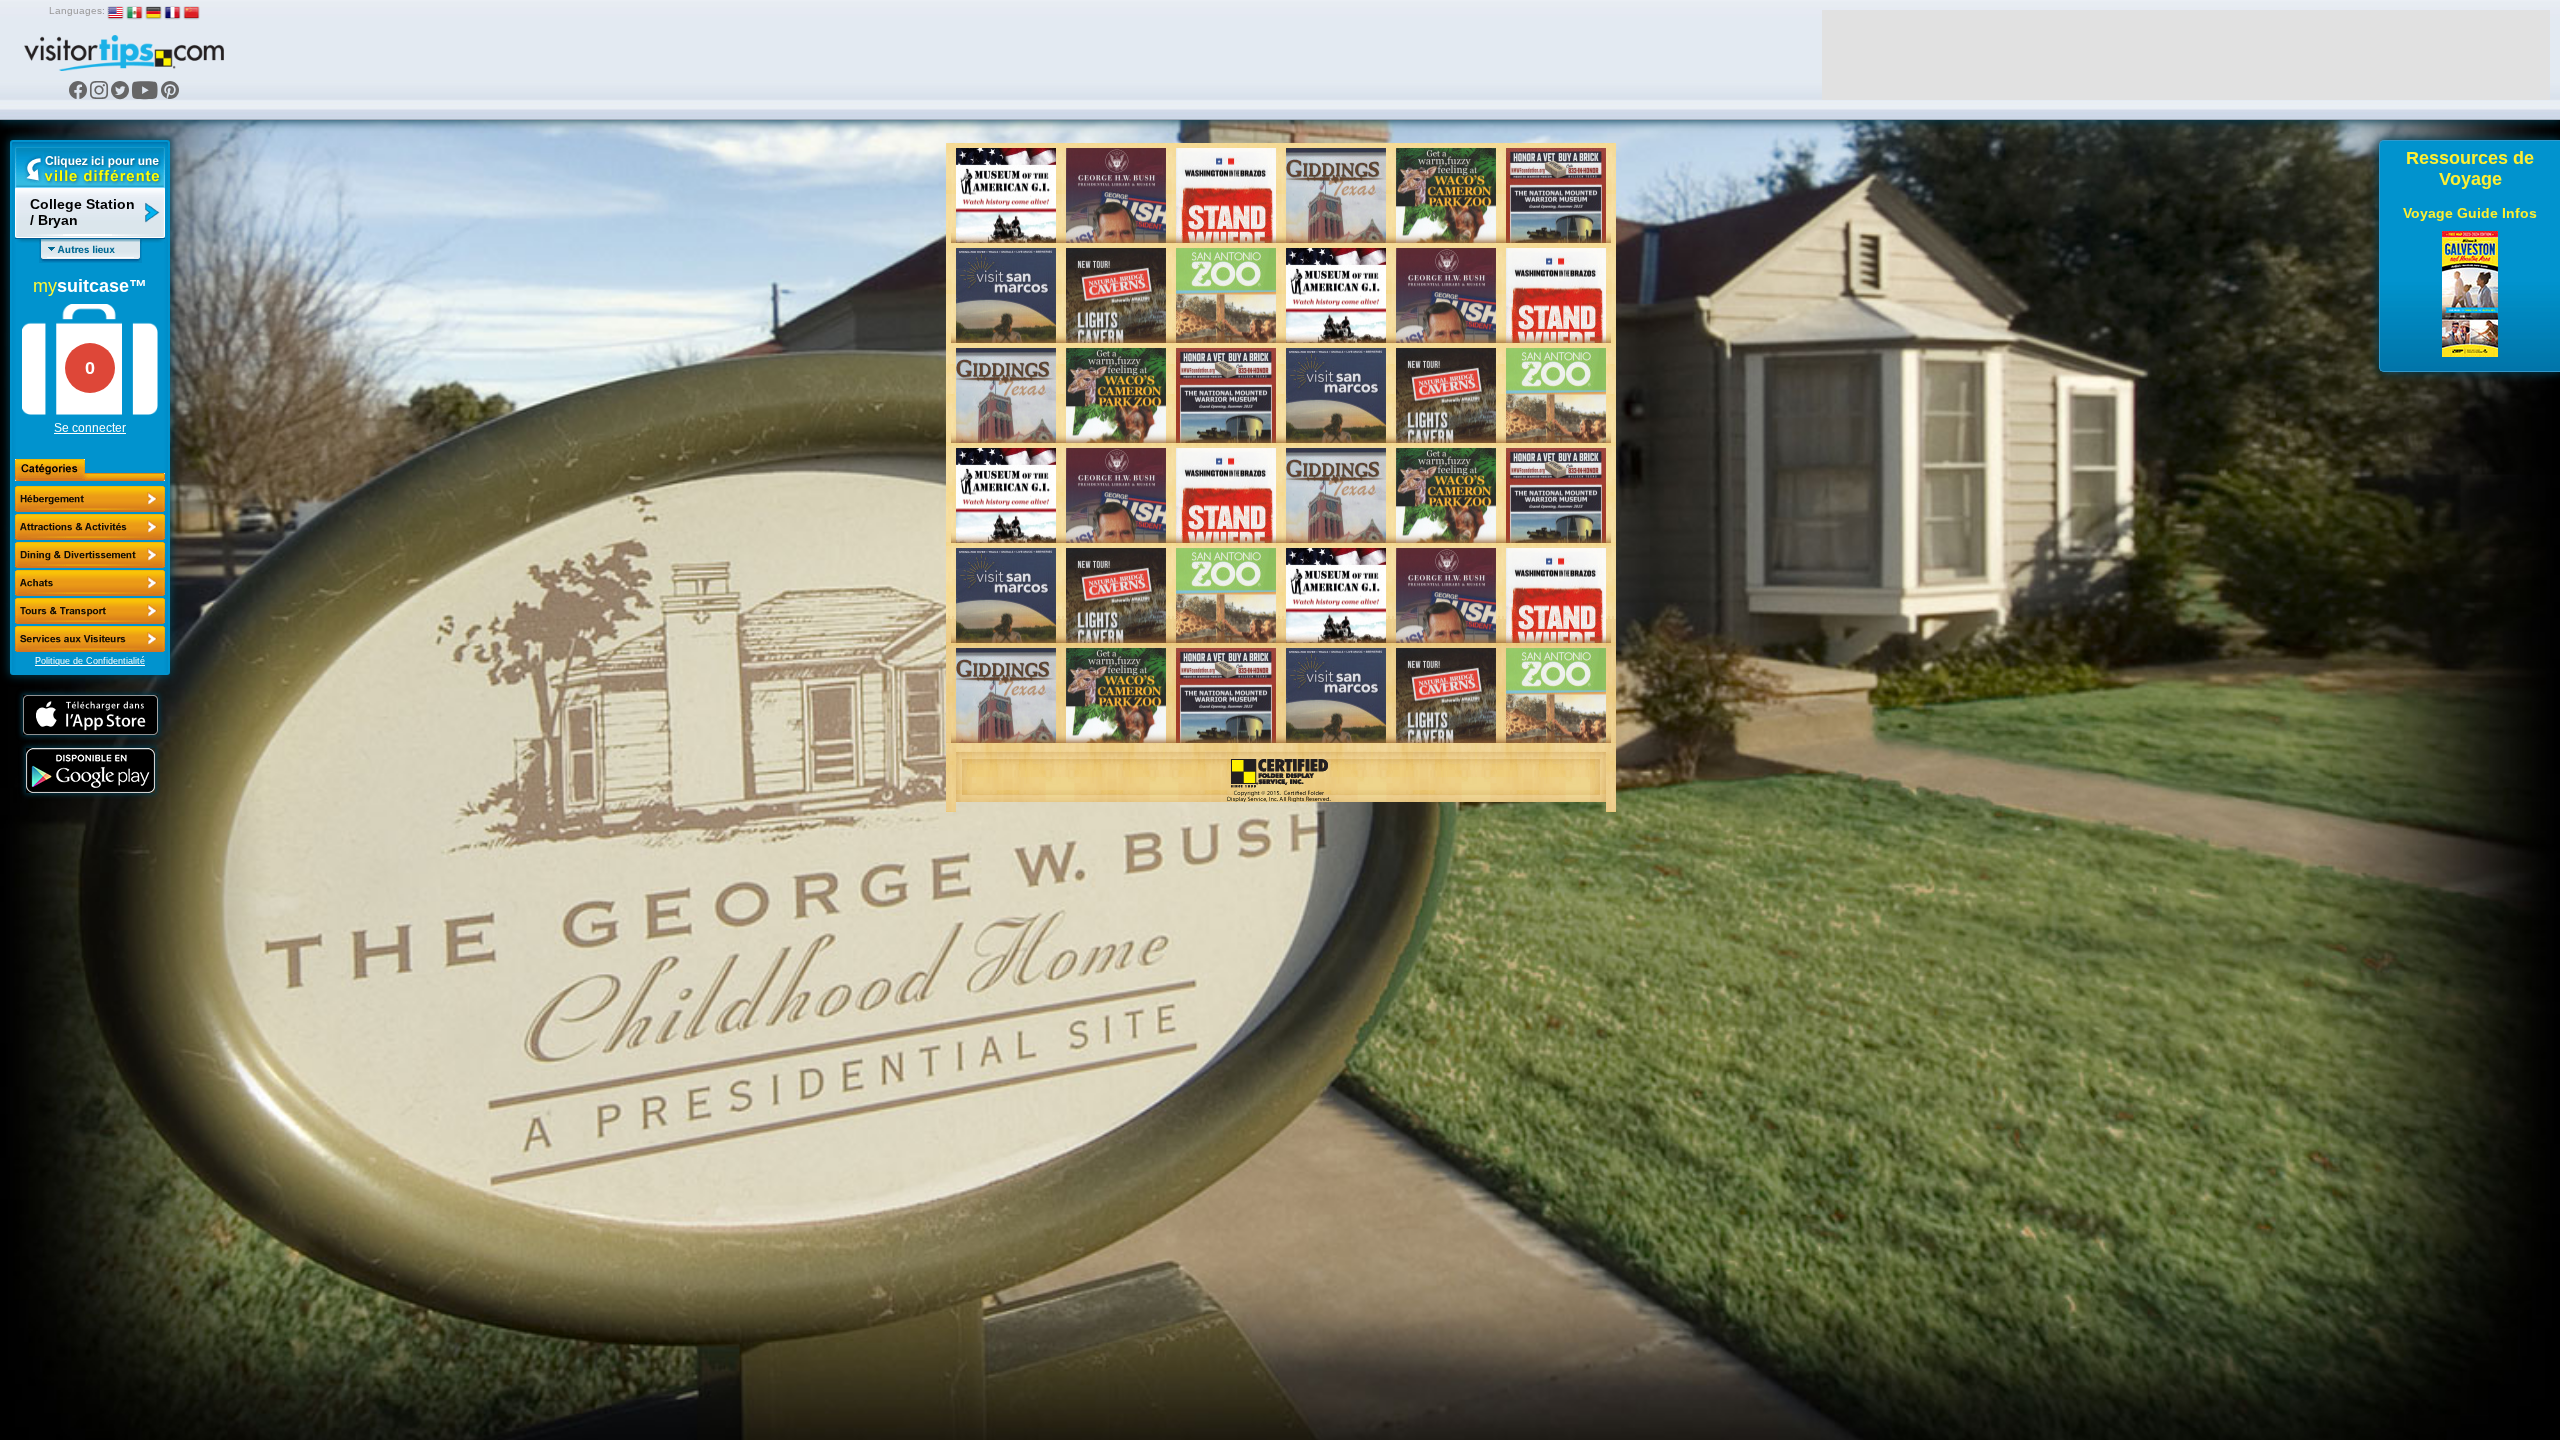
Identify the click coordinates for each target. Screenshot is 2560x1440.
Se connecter (90, 428)
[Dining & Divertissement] (90, 555)
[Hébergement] (90, 499)
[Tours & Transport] (90, 611)
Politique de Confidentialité (90, 661)
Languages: (77, 10)
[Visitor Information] (90, 639)
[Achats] (90, 583)
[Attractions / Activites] (90, 527)
